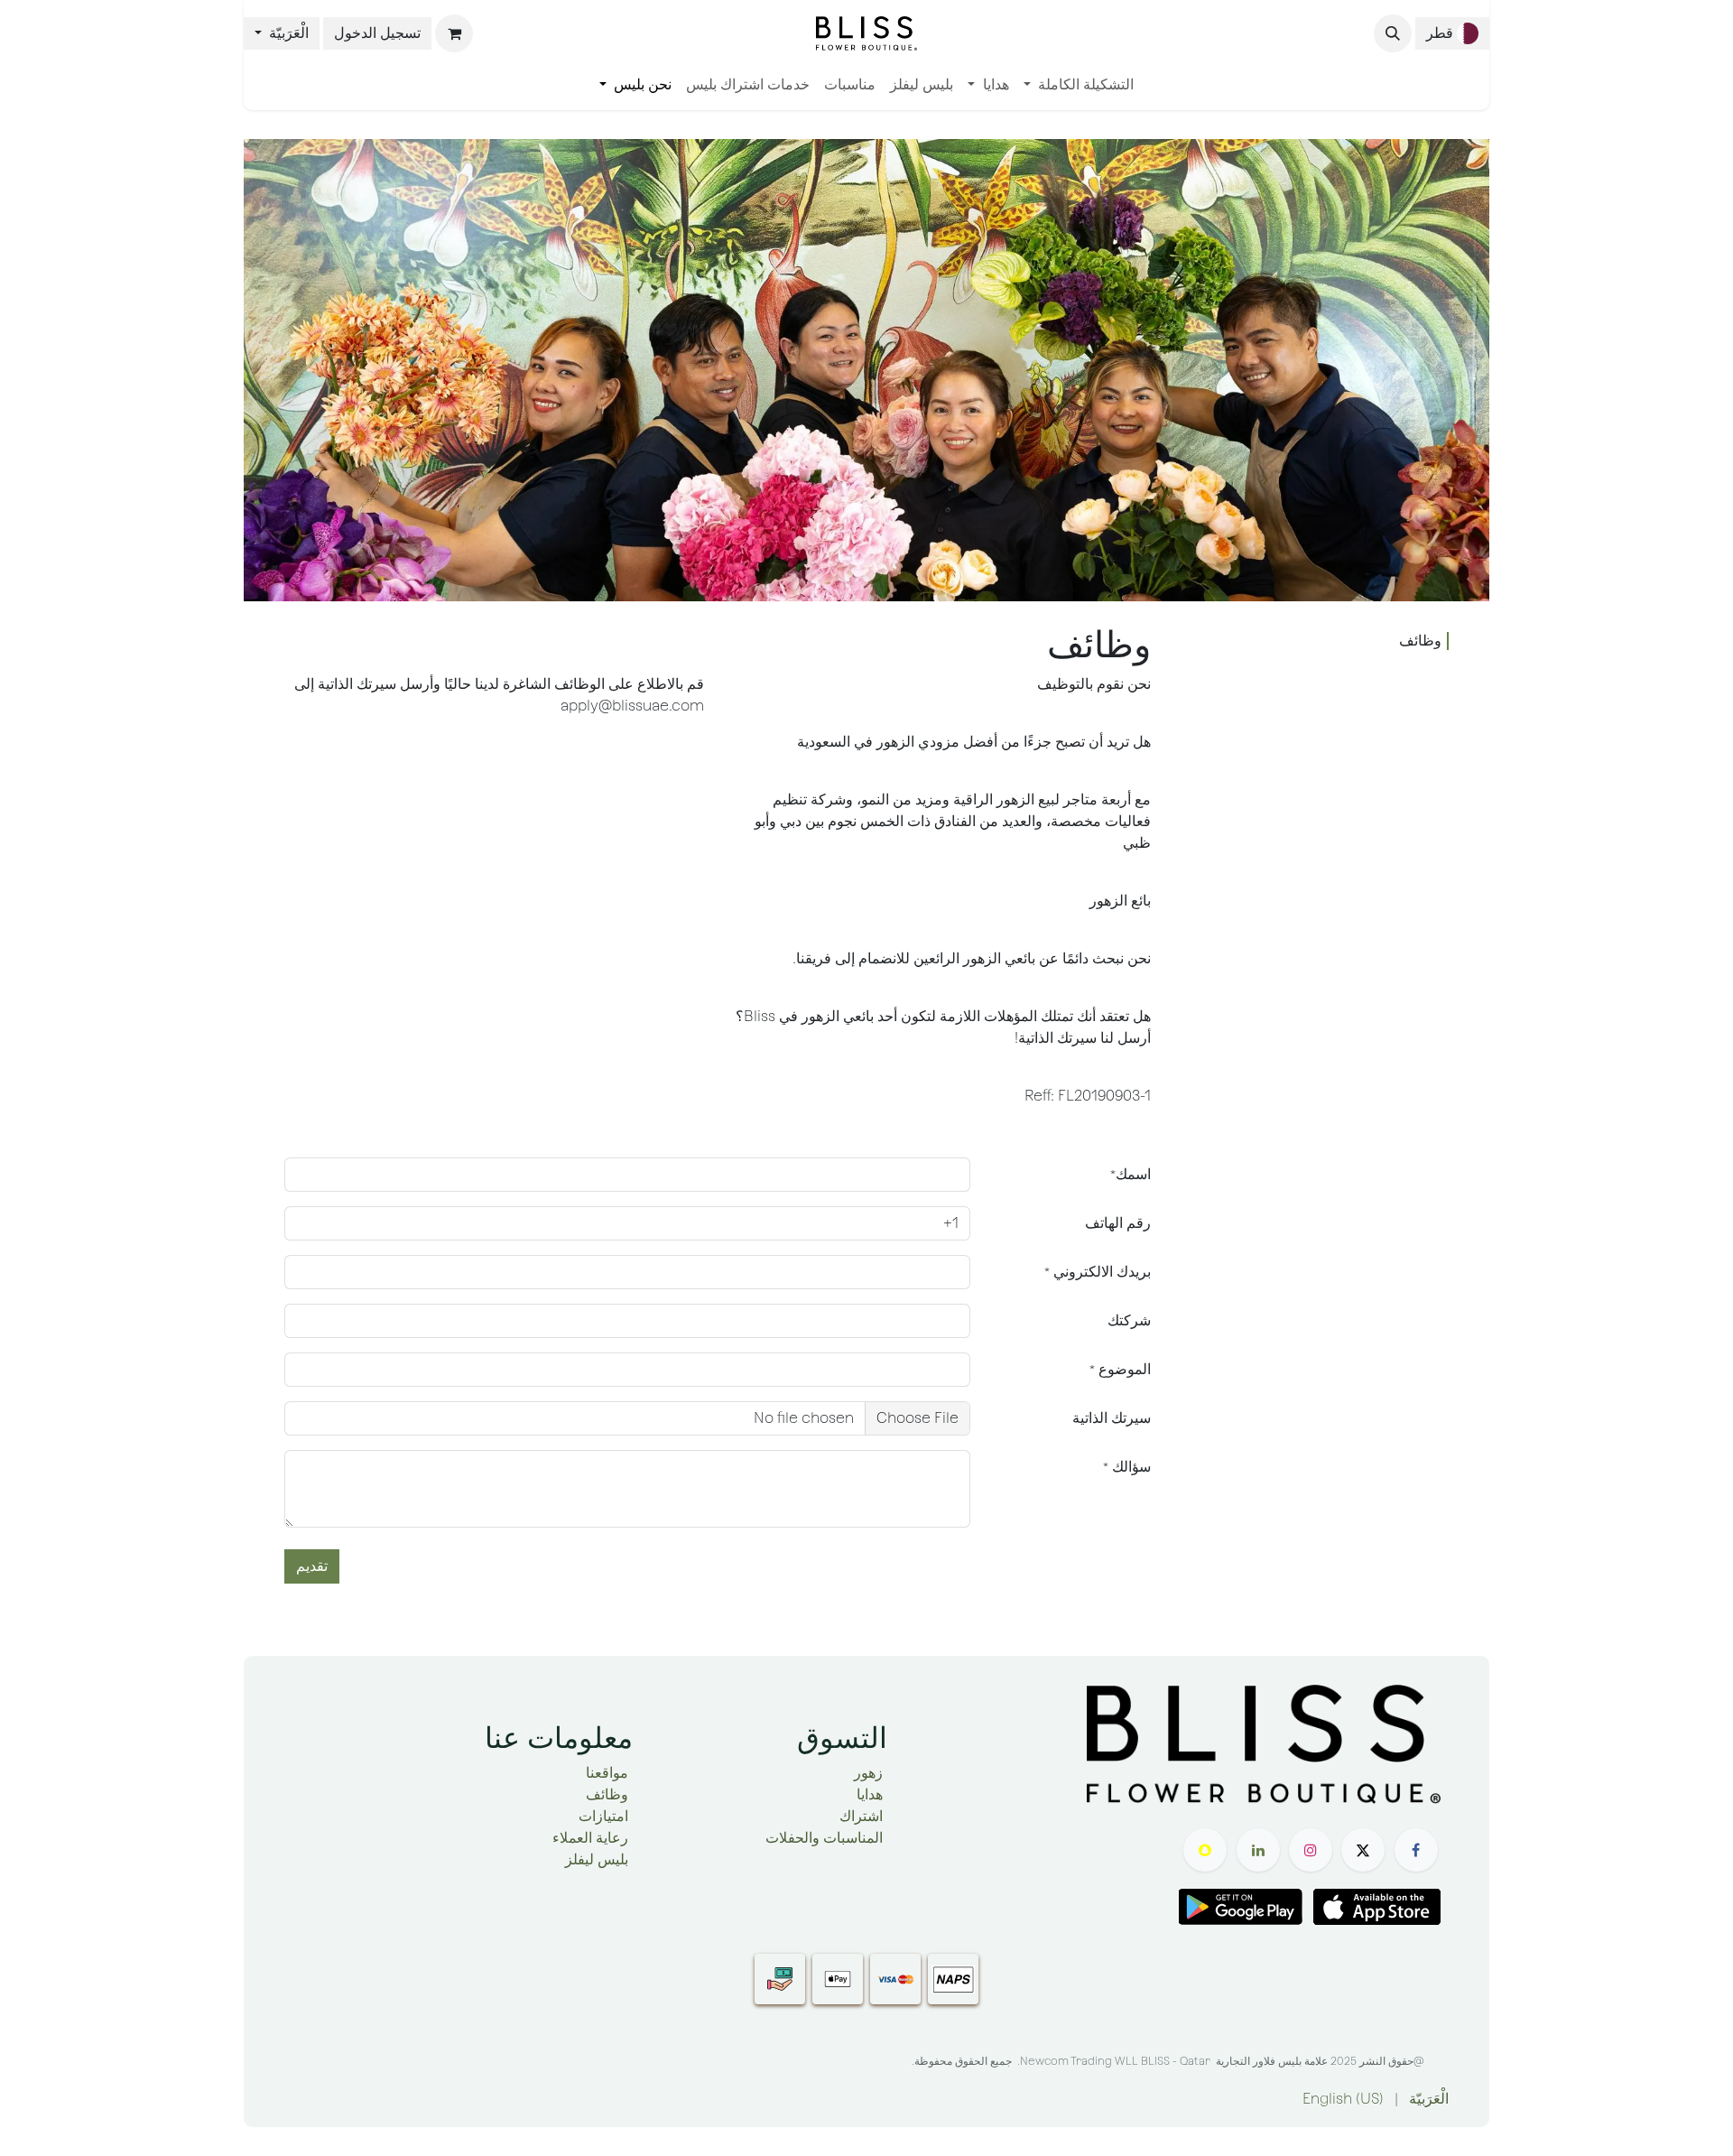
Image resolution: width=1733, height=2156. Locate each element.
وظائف (1420, 641)
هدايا (870, 1794)
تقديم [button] (312, 1566)
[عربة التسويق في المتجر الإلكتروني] (454, 33)
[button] (1393, 33)
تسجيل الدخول (377, 33)
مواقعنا (607, 1773)
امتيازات (603, 1816)
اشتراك (861, 1816)
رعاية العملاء (590, 1838)
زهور (868, 1773)
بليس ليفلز (597, 1859)
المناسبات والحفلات (824, 1838)
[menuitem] (1079, 85)
